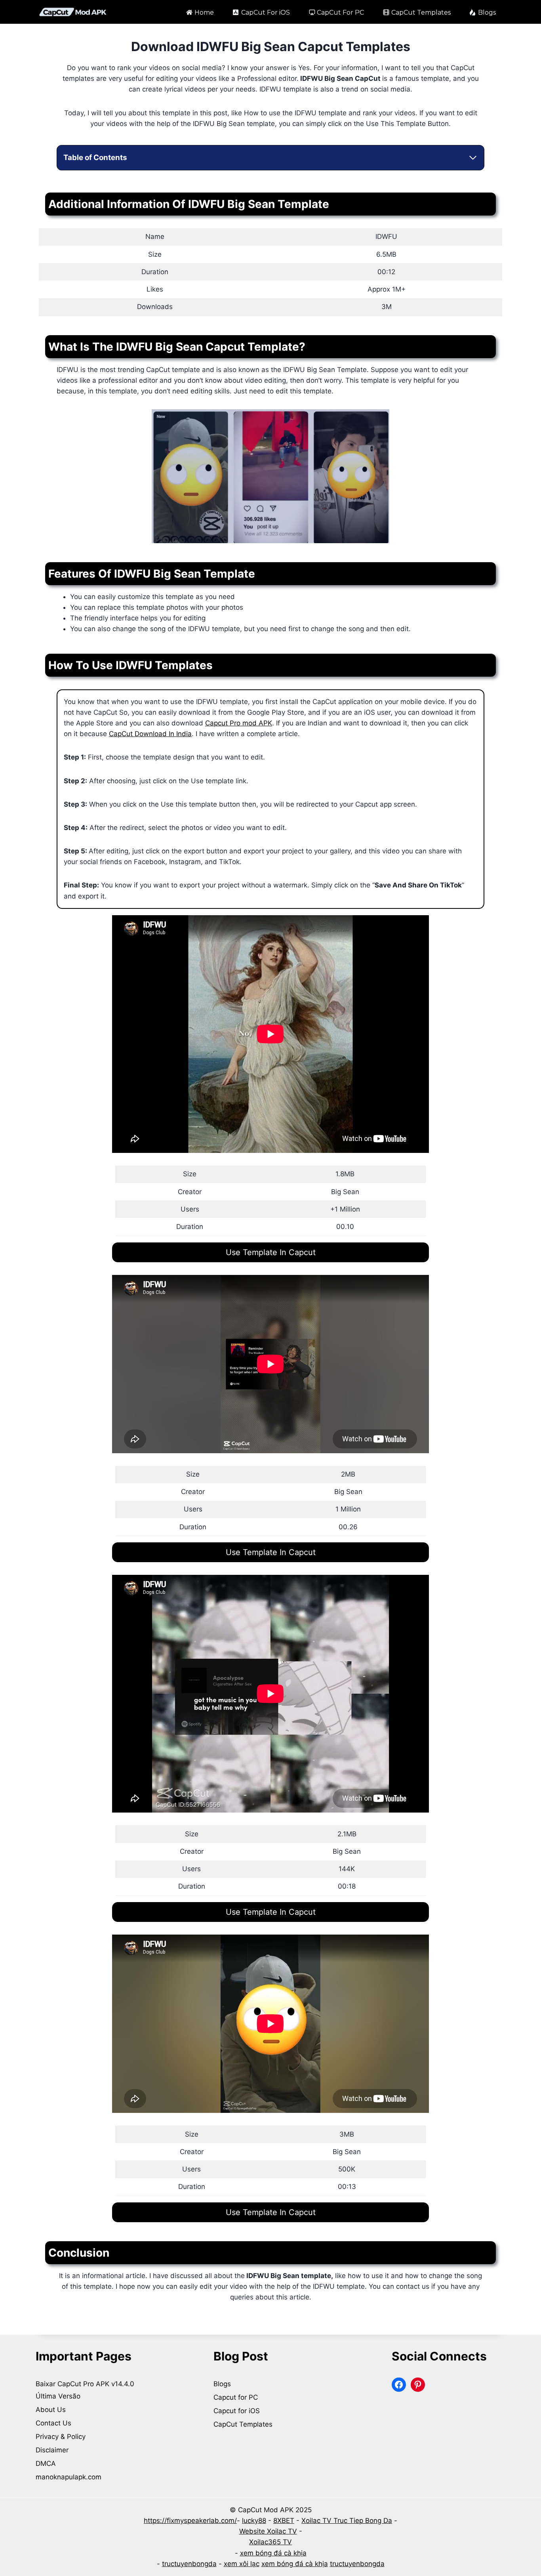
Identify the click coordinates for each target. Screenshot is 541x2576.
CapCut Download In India (150, 734)
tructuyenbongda (189, 2564)
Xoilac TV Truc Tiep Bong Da (347, 2521)
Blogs (487, 12)
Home (204, 12)
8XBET (284, 2521)
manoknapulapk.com (69, 2477)
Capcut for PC (236, 2397)
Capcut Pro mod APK (239, 723)
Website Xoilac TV (268, 2531)
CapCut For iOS (266, 12)
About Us (51, 2410)
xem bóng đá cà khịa (273, 2553)
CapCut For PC (340, 12)
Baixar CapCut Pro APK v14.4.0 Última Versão (86, 2390)
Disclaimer (52, 2450)
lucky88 (254, 2521)
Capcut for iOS (237, 2411)
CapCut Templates (421, 12)
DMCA (46, 2463)
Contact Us (53, 2423)
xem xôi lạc (242, 2564)
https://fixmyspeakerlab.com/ (190, 2521)
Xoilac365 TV (270, 2542)
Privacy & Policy (61, 2437)
